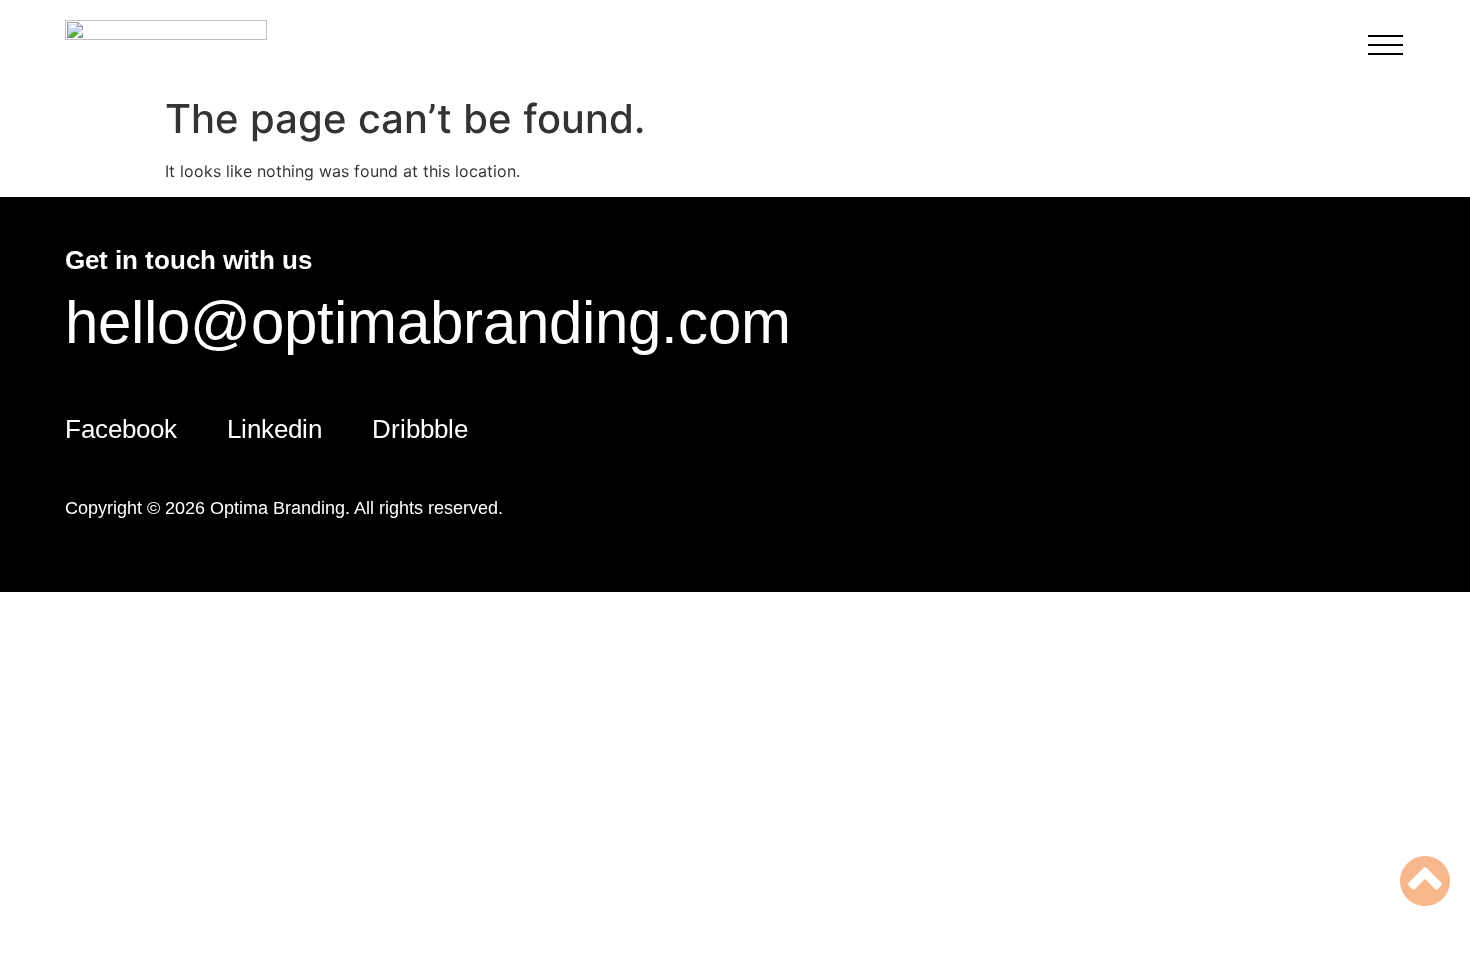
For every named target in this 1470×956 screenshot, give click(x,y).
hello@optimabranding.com (428, 322)
